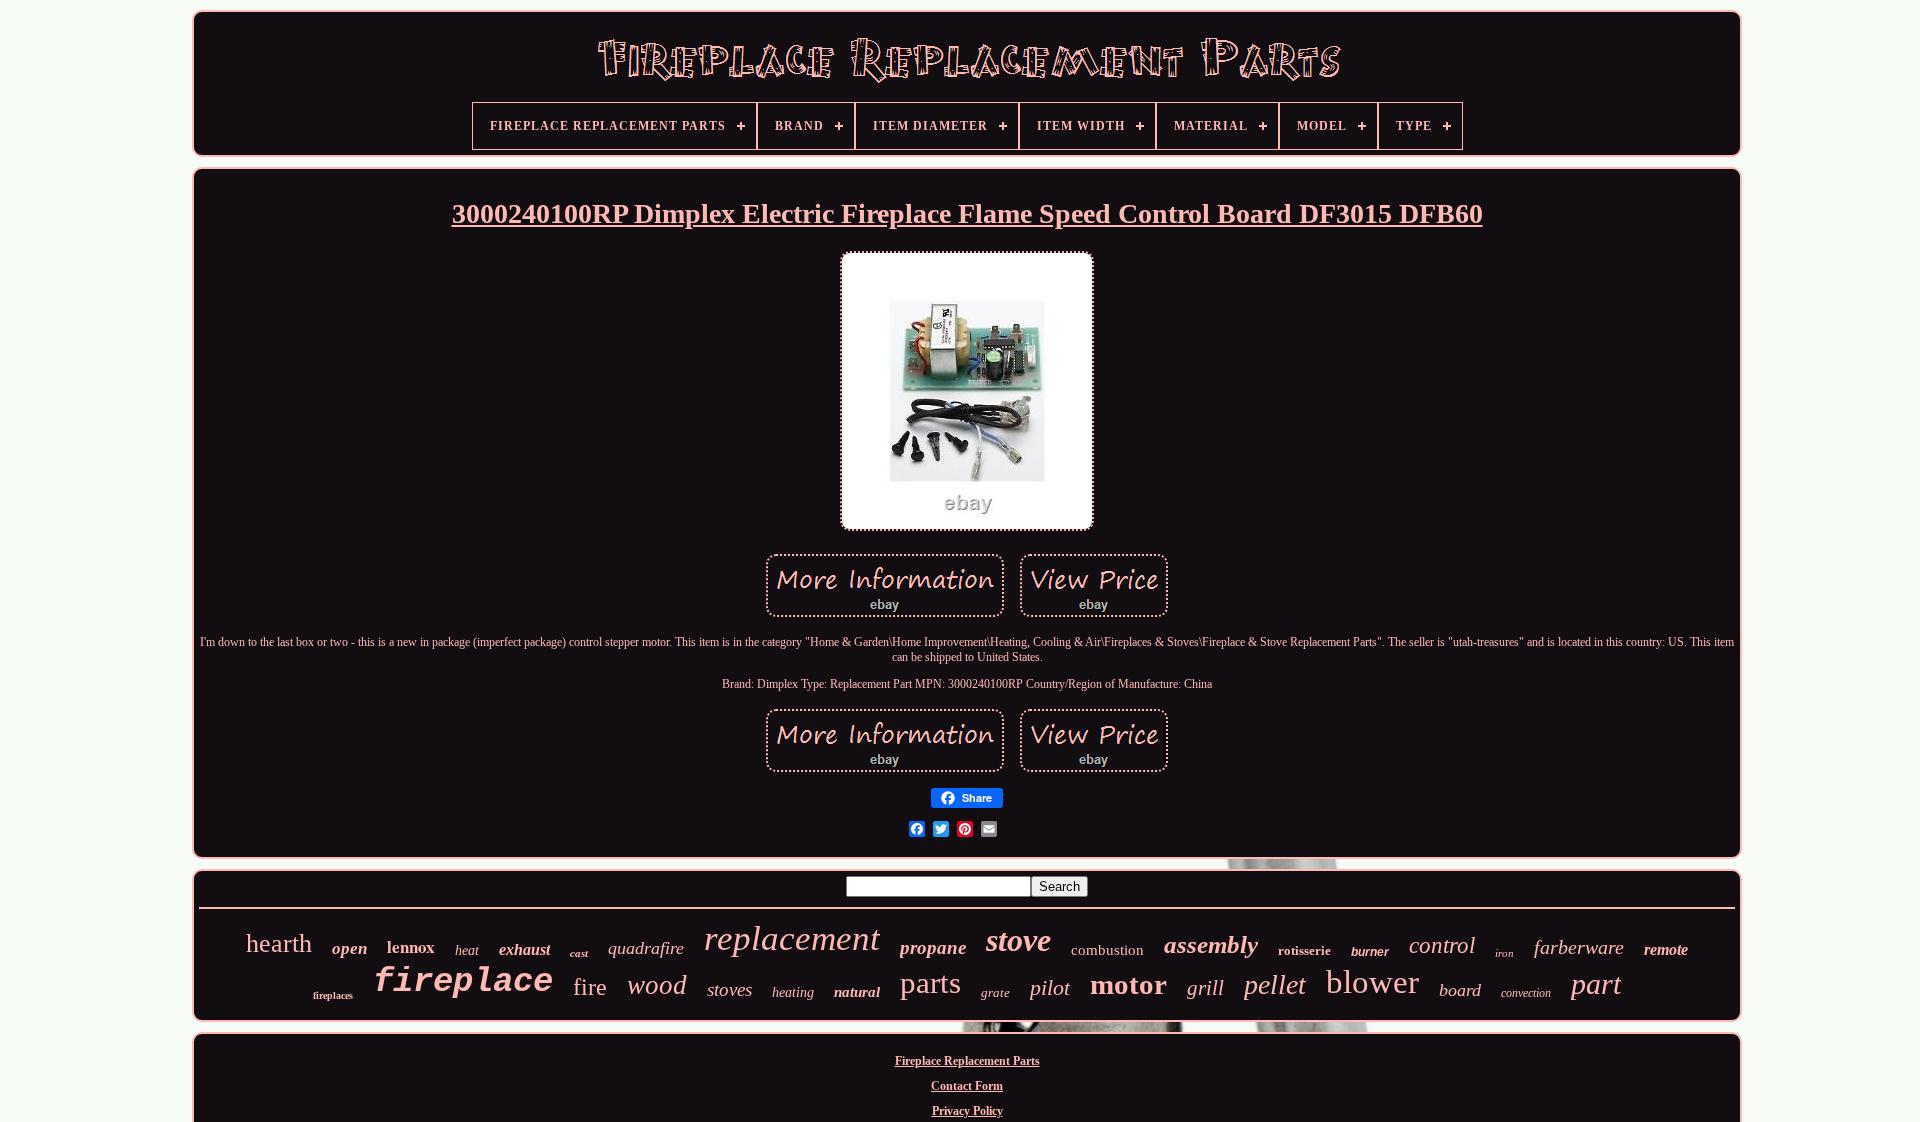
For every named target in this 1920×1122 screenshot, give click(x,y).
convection (1526, 993)
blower (1372, 982)
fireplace (463, 982)
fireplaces (333, 995)
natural (857, 992)
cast (579, 953)
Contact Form (967, 1086)
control (1442, 945)
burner (1370, 952)
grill (1205, 988)
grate (995, 992)
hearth (279, 943)
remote (1666, 949)
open (349, 948)
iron (1504, 953)
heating (793, 992)
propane (933, 947)
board (1460, 990)
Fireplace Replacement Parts (967, 1061)
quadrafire (646, 948)
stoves (729, 989)
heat (467, 950)
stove (1018, 940)
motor (1128, 984)
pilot (1050, 987)
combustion (1107, 950)
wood (657, 985)
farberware (1579, 947)
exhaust (524, 949)
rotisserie (1304, 950)
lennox (411, 946)
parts (930, 982)
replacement (792, 938)
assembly (1211, 944)
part (1596, 983)
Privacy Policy (967, 1111)
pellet (1275, 984)
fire (590, 987)
